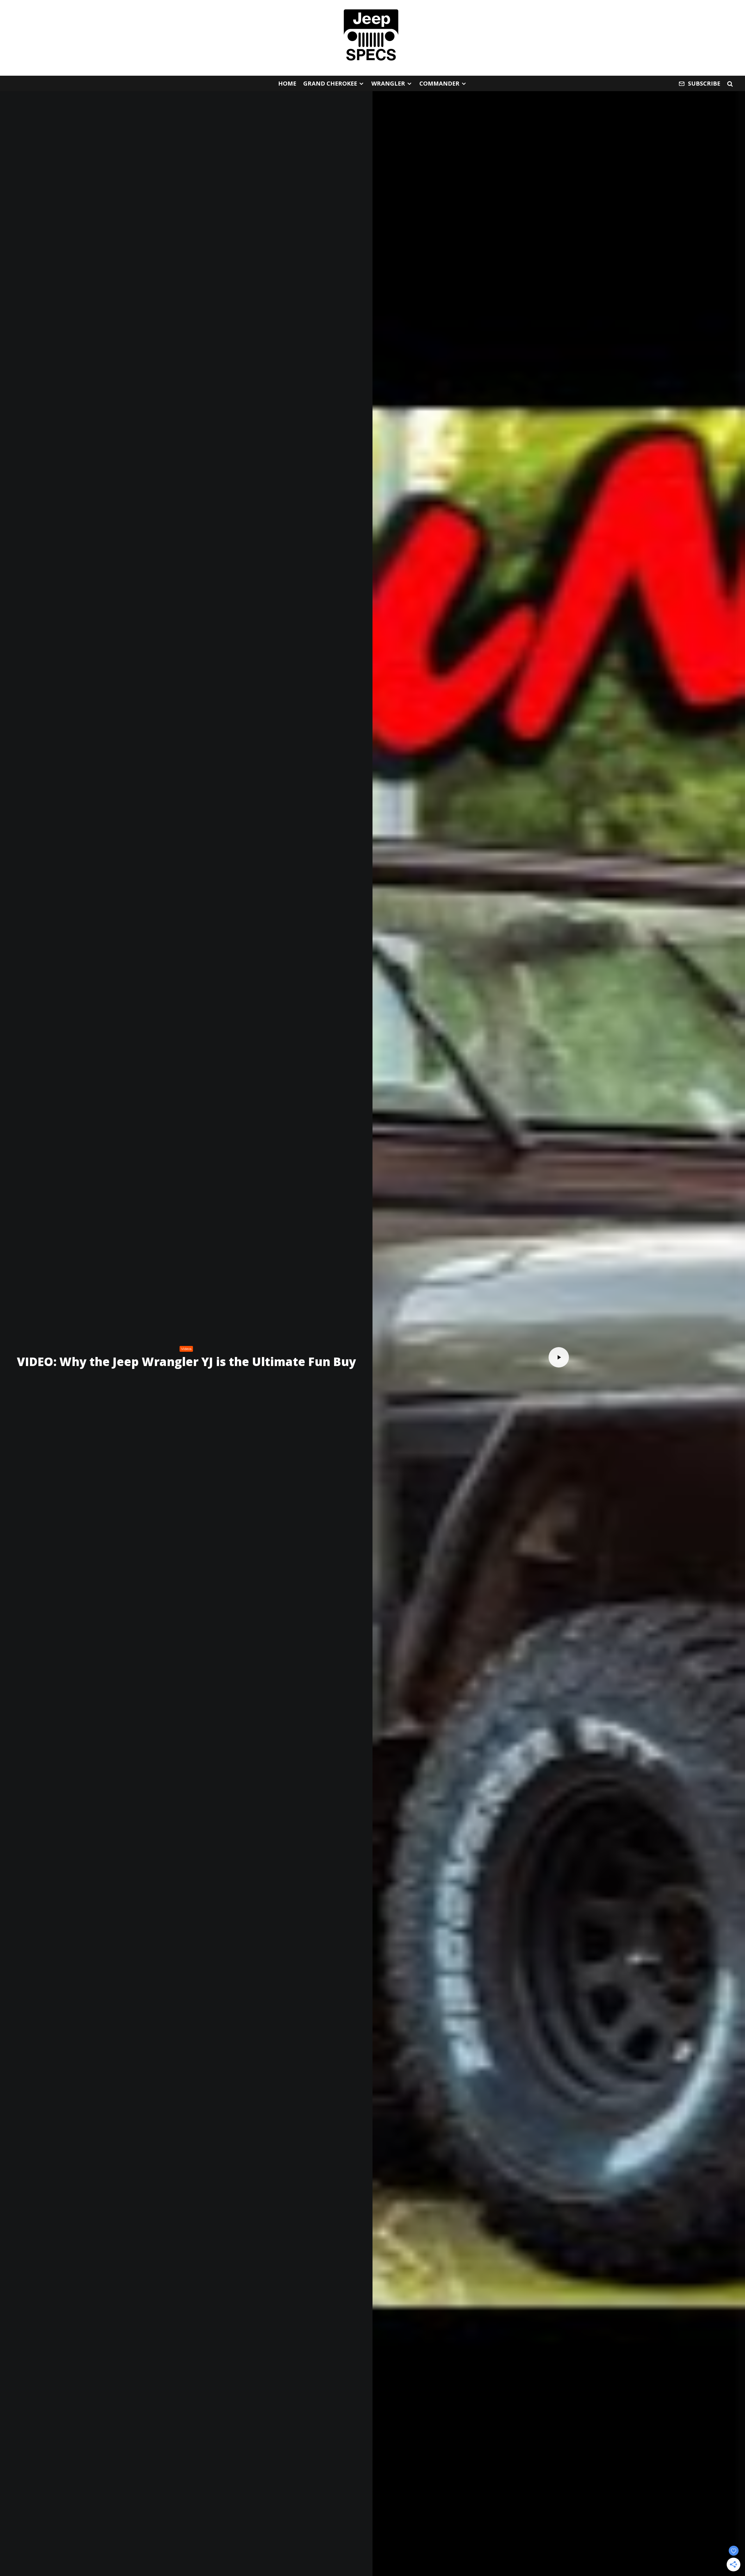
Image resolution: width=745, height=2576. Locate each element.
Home (287, 83)
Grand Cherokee (330, 83)
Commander (439, 83)
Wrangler (388, 83)
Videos (186, 1349)
